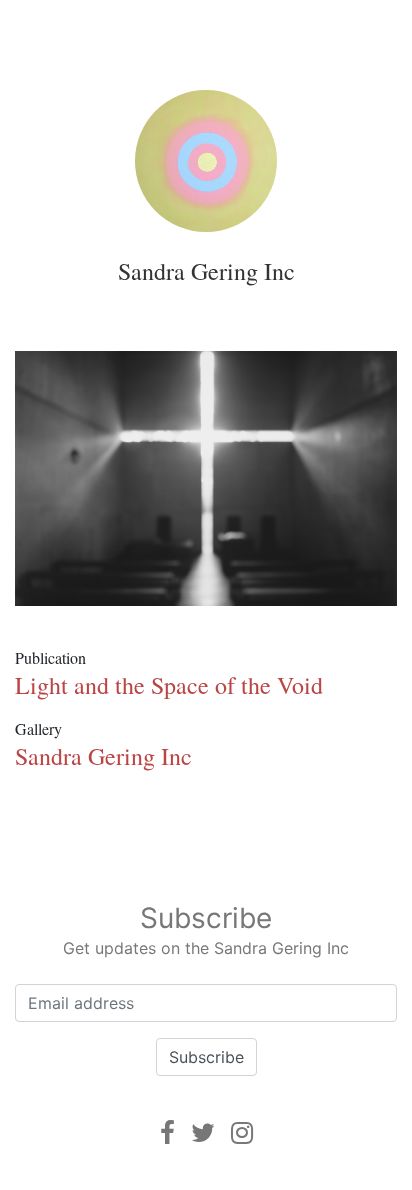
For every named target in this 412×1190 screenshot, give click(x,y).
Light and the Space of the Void (169, 685)
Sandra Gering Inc (206, 271)
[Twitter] (203, 1132)
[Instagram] (242, 1132)
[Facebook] (167, 1132)
